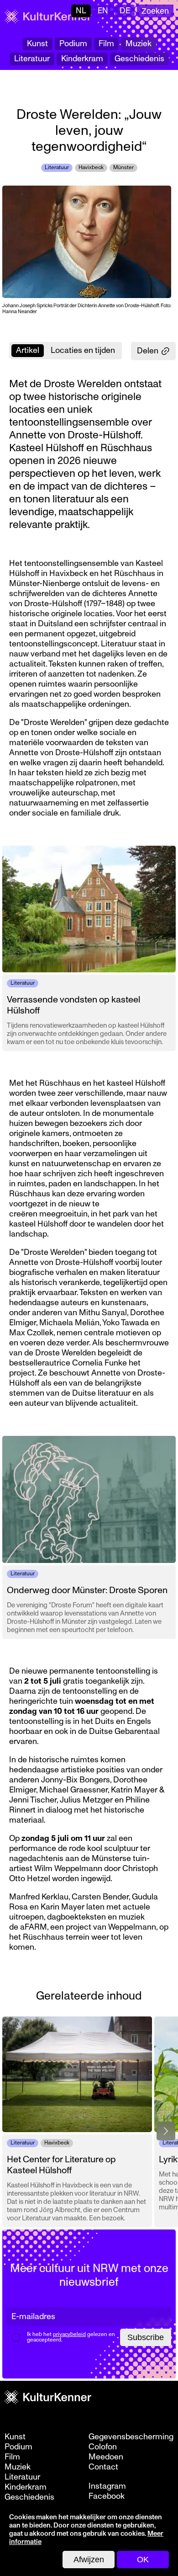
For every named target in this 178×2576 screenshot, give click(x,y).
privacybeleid (69, 2334)
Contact (103, 2467)
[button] (166, 2131)
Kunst (37, 44)
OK (143, 2560)
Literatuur (32, 59)
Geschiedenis (139, 59)
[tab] (28, 351)
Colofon (103, 2447)
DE (125, 11)
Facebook (107, 2496)
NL (81, 11)
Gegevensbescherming (131, 2437)
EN (103, 11)
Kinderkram (82, 59)
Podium (73, 44)
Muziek (139, 44)
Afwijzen (89, 2560)
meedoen (106, 2457)
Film (106, 44)
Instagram (107, 2486)
